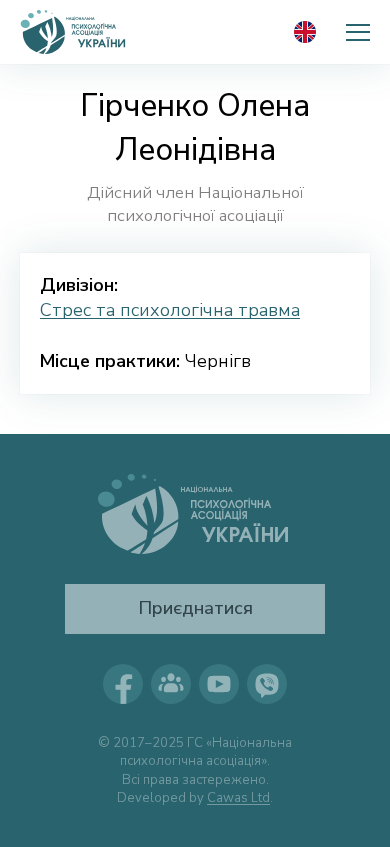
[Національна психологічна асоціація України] (74, 32)
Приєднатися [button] (195, 608)
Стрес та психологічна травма (170, 310)
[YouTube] (219, 684)
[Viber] (267, 684)
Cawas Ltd (238, 798)
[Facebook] (123, 684)
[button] (358, 32)
